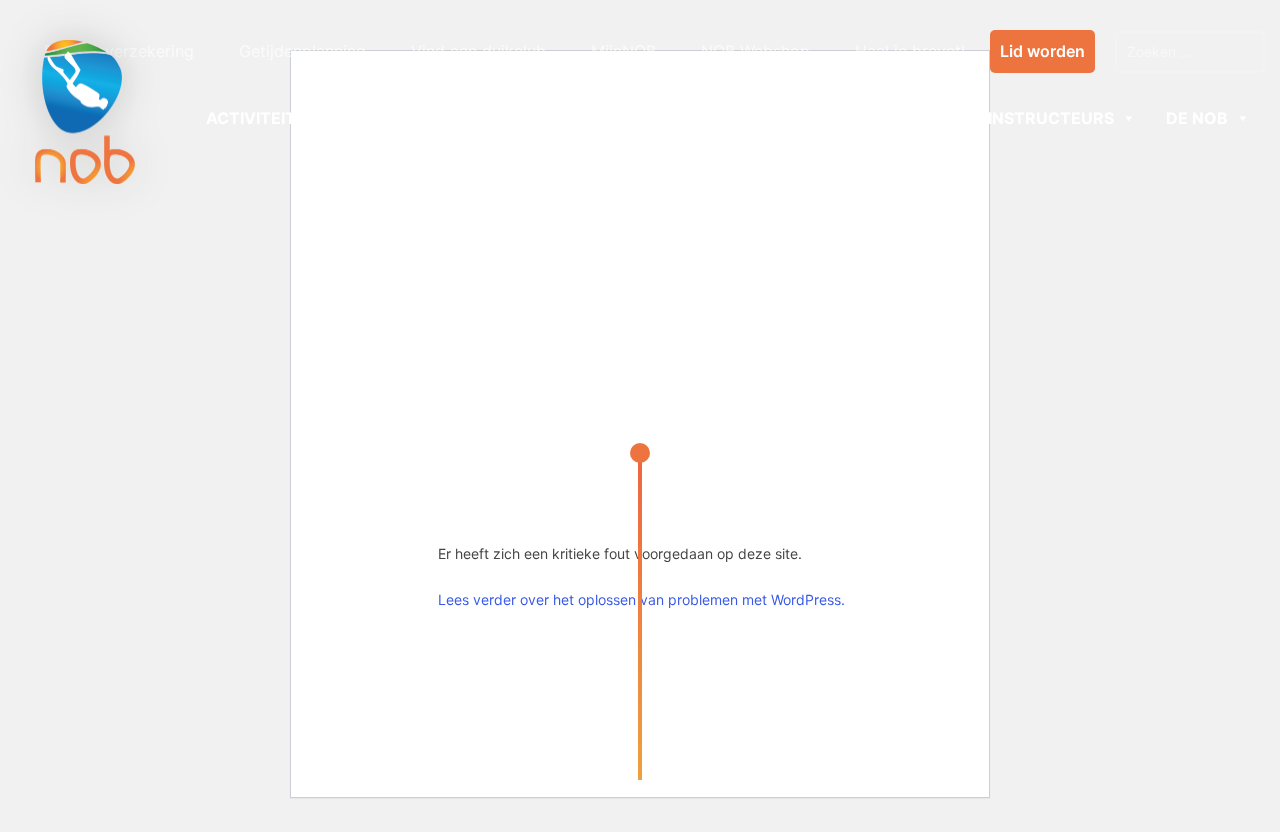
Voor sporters (591, 118)
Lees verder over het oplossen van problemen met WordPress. (641, 599)
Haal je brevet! (910, 51)
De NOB (1197, 118)
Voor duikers (409, 118)
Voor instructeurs (1025, 118)
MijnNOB (623, 51)
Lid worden (1042, 51)
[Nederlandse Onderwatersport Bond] (85, 112)
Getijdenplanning (302, 51)
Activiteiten (262, 118)
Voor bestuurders (798, 118)
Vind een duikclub (478, 51)
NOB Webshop (755, 51)
